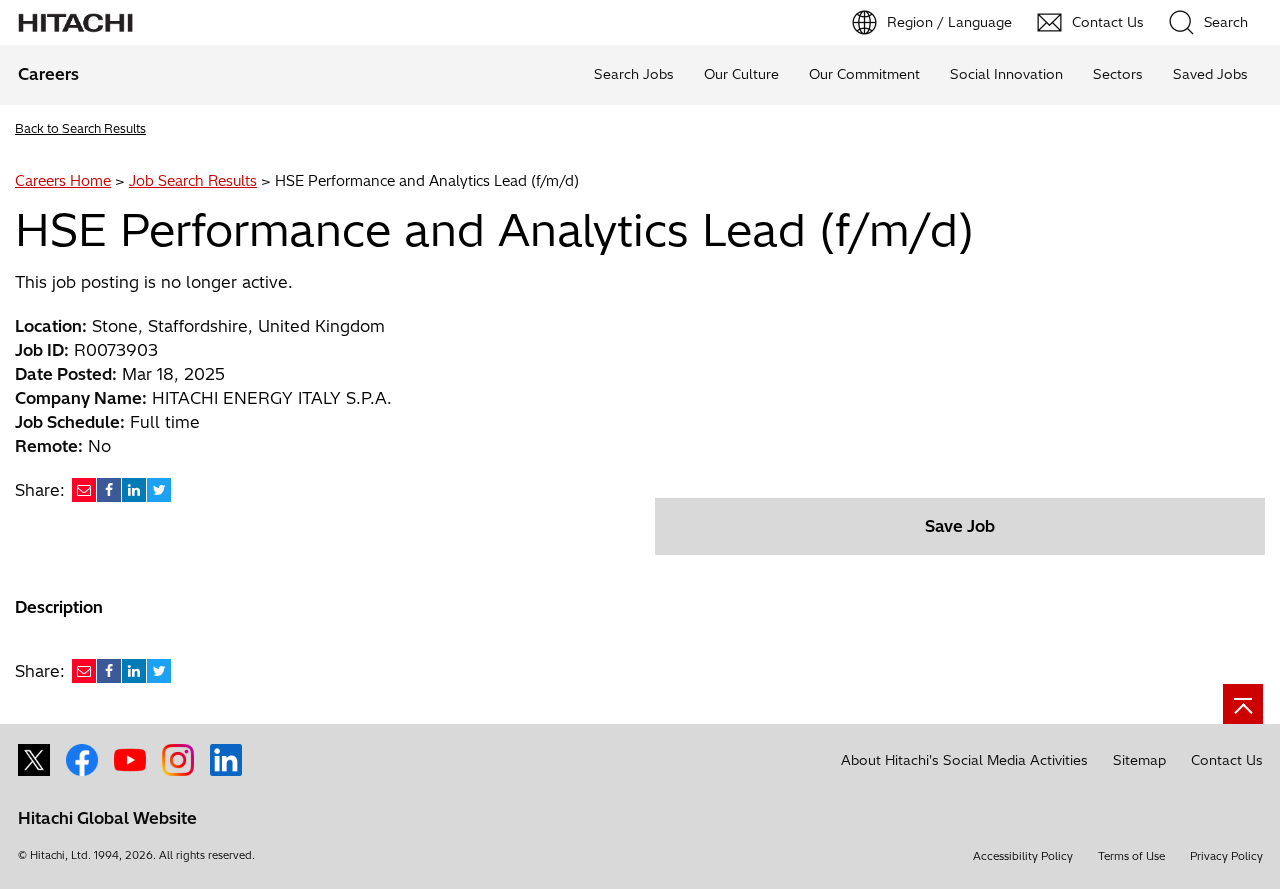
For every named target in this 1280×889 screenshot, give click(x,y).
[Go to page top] (1243, 704)
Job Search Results (193, 181)
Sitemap (1139, 760)
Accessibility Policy (1023, 856)
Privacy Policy (1226, 856)
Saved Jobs (1210, 74)
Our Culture (741, 74)
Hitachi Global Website (107, 818)
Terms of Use (1131, 856)
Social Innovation (1006, 74)
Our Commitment (864, 74)
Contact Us (1227, 760)
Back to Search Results (80, 128)
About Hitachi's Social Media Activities (964, 760)
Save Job (960, 526)
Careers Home (63, 181)
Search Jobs (634, 74)
